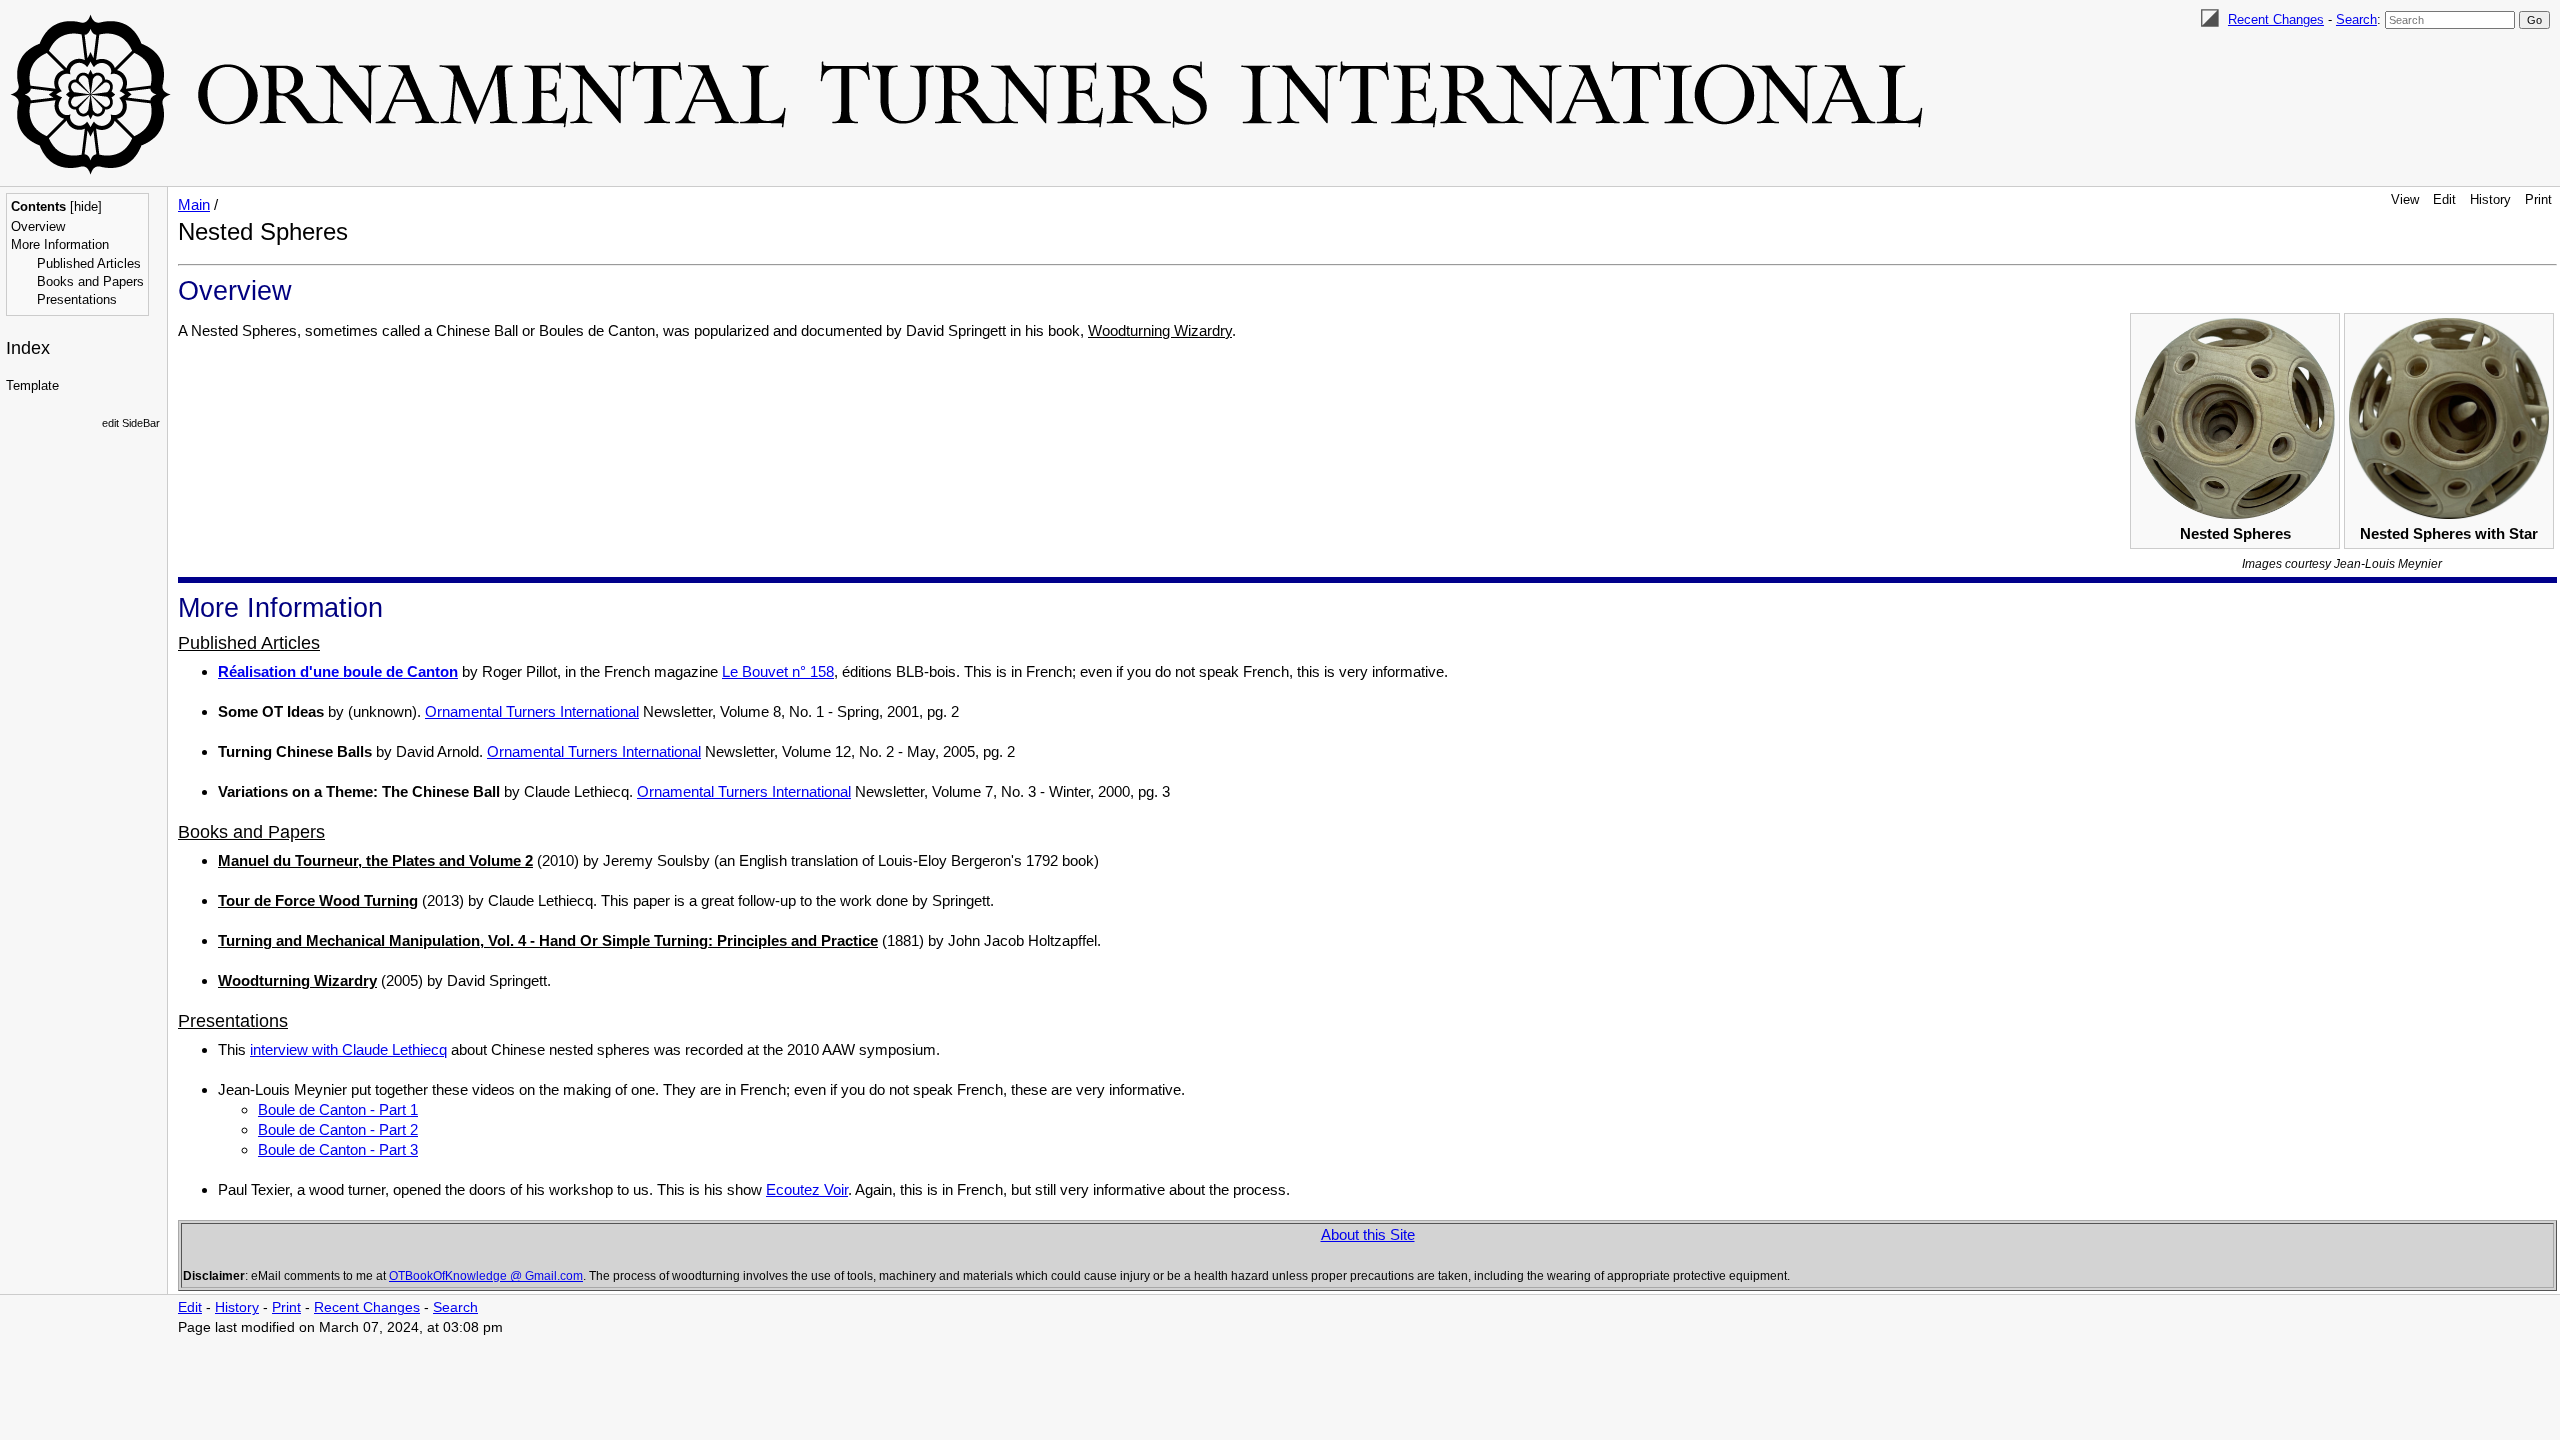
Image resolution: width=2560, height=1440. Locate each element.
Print (2538, 199)
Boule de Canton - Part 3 (338, 1149)
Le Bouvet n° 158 (778, 671)
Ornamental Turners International (532, 711)
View (2405, 199)
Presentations (77, 299)
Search (2356, 19)
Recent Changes (2276, 19)
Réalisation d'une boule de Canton (338, 671)
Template (32, 385)
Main (194, 204)
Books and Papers (90, 281)
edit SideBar (131, 423)
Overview (38, 226)
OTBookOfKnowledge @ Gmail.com (486, 1276)
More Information (60, 244)
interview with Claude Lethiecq (348, 1049)
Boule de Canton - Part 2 (338, 1129)
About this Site (1368, 1234)
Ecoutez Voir (807, 1189)
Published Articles (89, 263)
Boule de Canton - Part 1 (338, 1109)
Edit (2444, 199)
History (2490, 199)
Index (28, 348)
